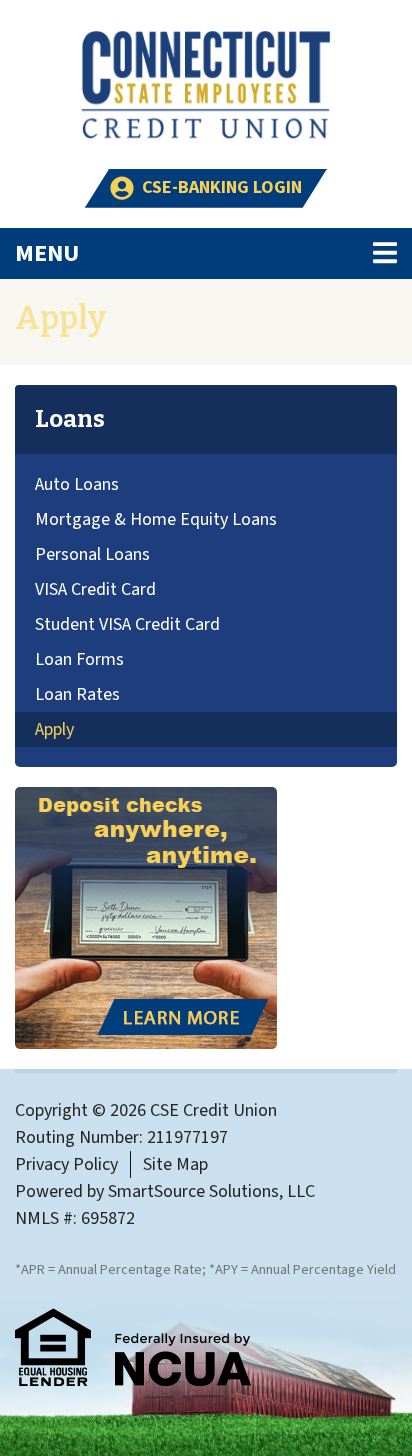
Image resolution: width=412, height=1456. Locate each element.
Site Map (175, 1164)
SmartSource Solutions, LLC (211, 1191)
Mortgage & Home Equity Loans (156, 519)
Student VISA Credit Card (127, 624)
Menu (156, 253)
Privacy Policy (66, 1164)
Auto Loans (77, 484)
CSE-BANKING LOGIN (222, 187)
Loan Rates (77, 694)
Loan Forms (79, 659)
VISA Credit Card (95, 589)
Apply (54, 729)
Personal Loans (92, 554)
